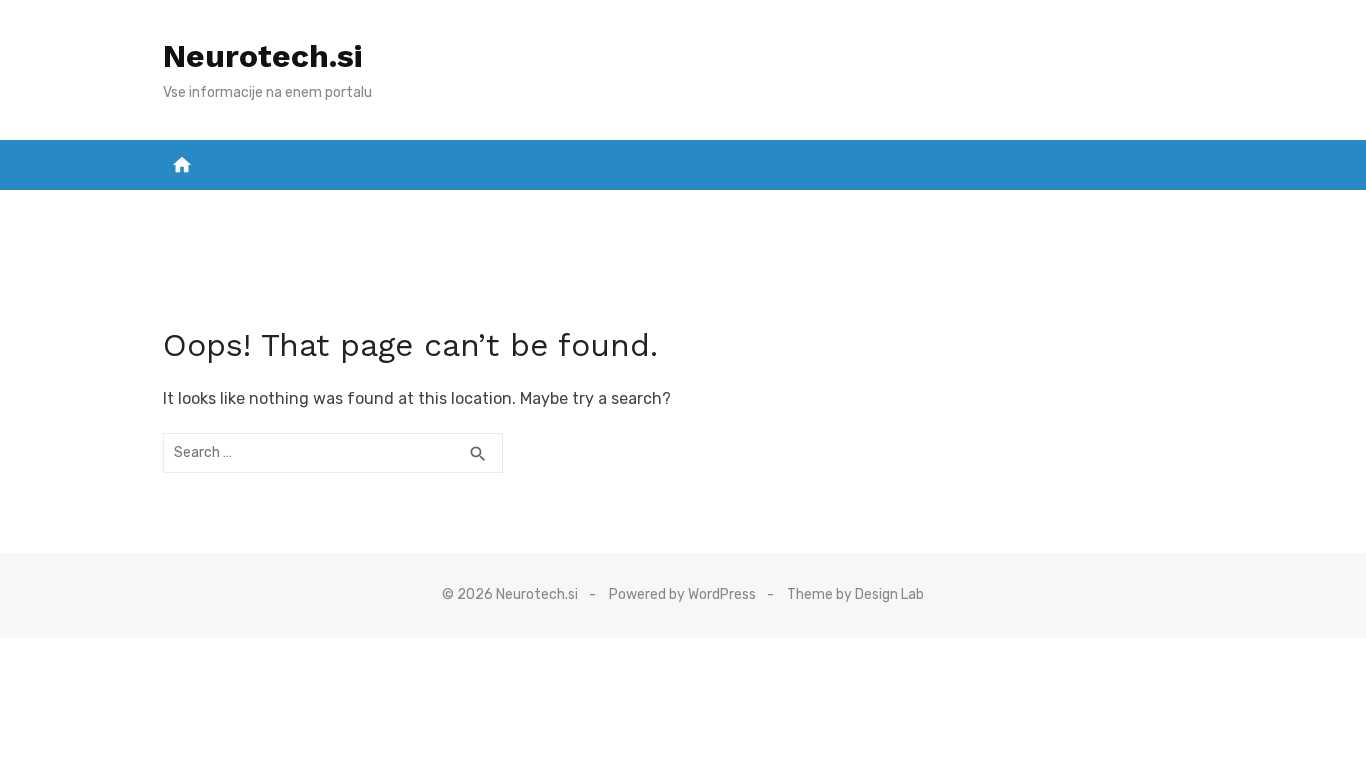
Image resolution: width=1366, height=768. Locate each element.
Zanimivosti (683, 260)
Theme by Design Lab (855, 594)
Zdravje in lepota (767, 210)
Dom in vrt (225, 210)
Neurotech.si (262, 56)
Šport (314, 210)
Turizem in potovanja (1095, 210)
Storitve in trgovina (446, 210)
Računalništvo (924, 210)
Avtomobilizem (612, 210)
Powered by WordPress (682, 594)
